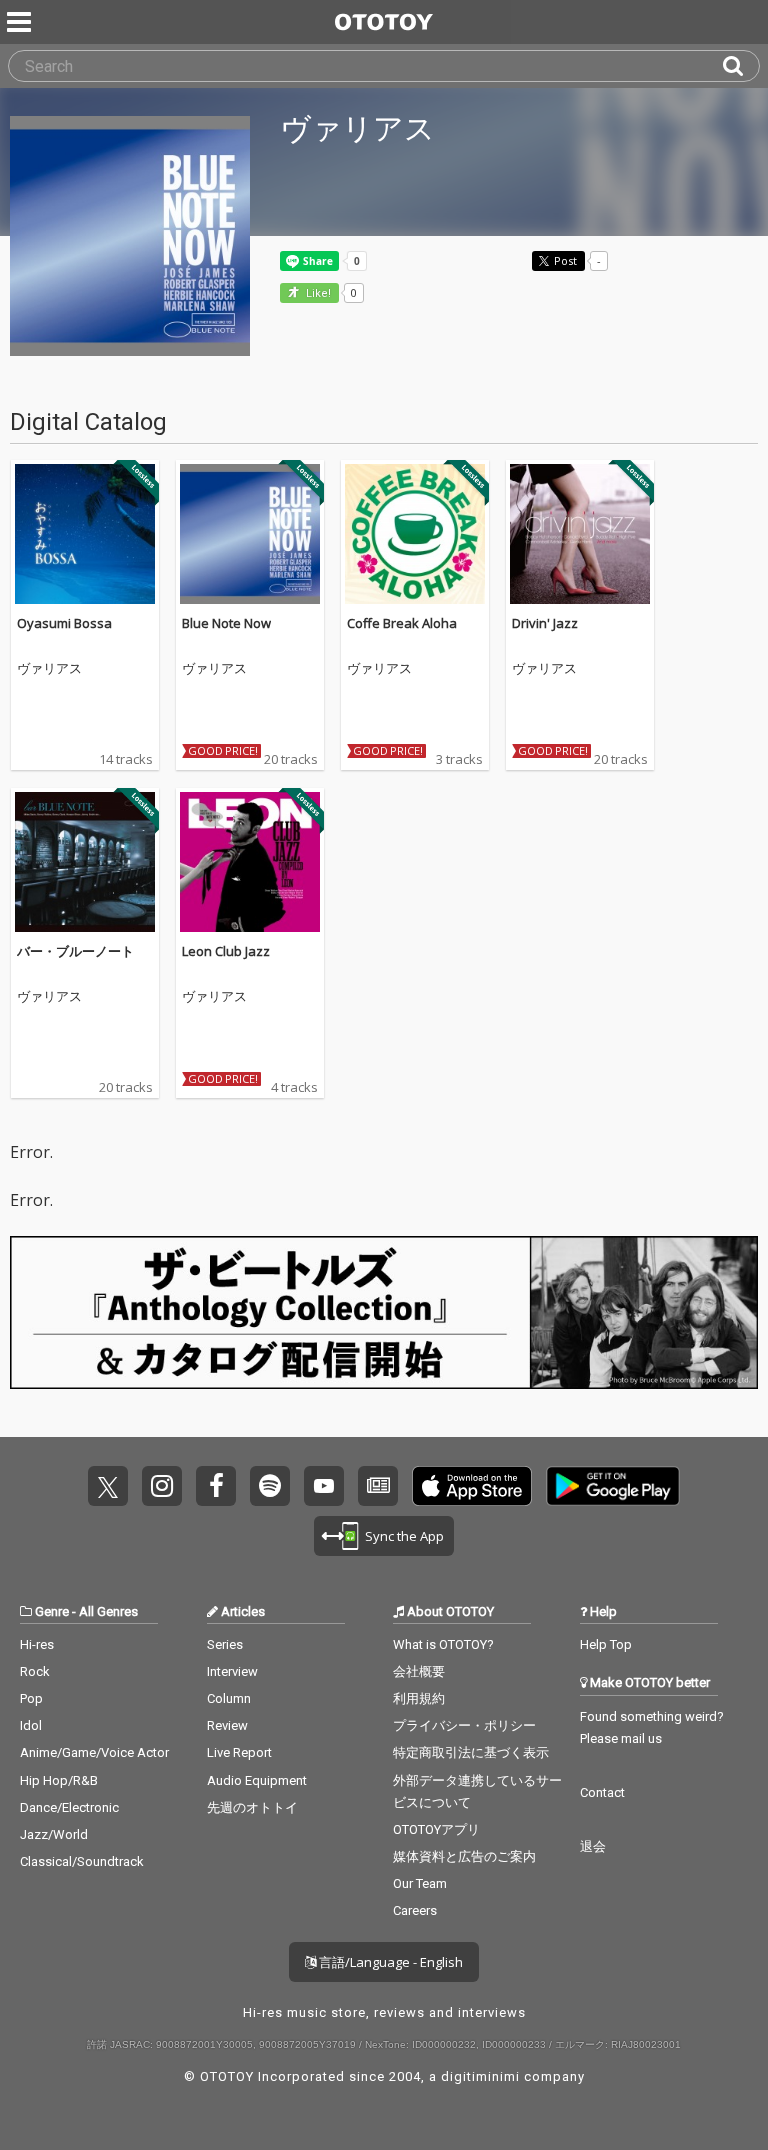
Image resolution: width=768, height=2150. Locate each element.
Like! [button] (317, 293)
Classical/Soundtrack (82, 1861)
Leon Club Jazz (226, 951)
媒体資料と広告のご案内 (464, 1856)
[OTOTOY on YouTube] (324, 1486)
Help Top (606, 1644)
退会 (593, 1846)
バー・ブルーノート (75, 951)
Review (227, 1725)
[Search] (741, 66)
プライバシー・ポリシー (464, 1725)
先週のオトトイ (252, 1807)
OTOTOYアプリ (436, 1829)
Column (229, 1698)
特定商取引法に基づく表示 (471, 1752)
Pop (31, 1698)
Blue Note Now (226, 623)
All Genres (108, 1611)
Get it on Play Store (613, 1486)
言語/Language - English (389, 1962)
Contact (602, 1792)
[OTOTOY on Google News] (378, 1486)
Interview (232, 1671)
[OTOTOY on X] (108, 1486)
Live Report (239, 1752)
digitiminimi (480, 2076)
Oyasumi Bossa (64, 623)
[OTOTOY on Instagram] (162, 1486)
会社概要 (419, 1671)
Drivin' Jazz (545, 623)
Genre (52, 1611)
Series (225, 1644)
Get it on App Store (472, 1486)
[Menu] (21, 22)
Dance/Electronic (69, 1807)
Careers (415, 1910)
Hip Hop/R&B (59, 1780)
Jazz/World (54, 1834)
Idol (31, 1725)
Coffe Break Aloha (402, 623)
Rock (35, 1671)
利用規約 (419, 1698)
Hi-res (37, 1644)
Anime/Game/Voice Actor (94, 1752)
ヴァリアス (49, 669)
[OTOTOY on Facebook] (216, 1486)
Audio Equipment (257, 1780)
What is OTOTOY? (443, 1644)
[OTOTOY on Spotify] (270, 1486)
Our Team (420, 1883)
